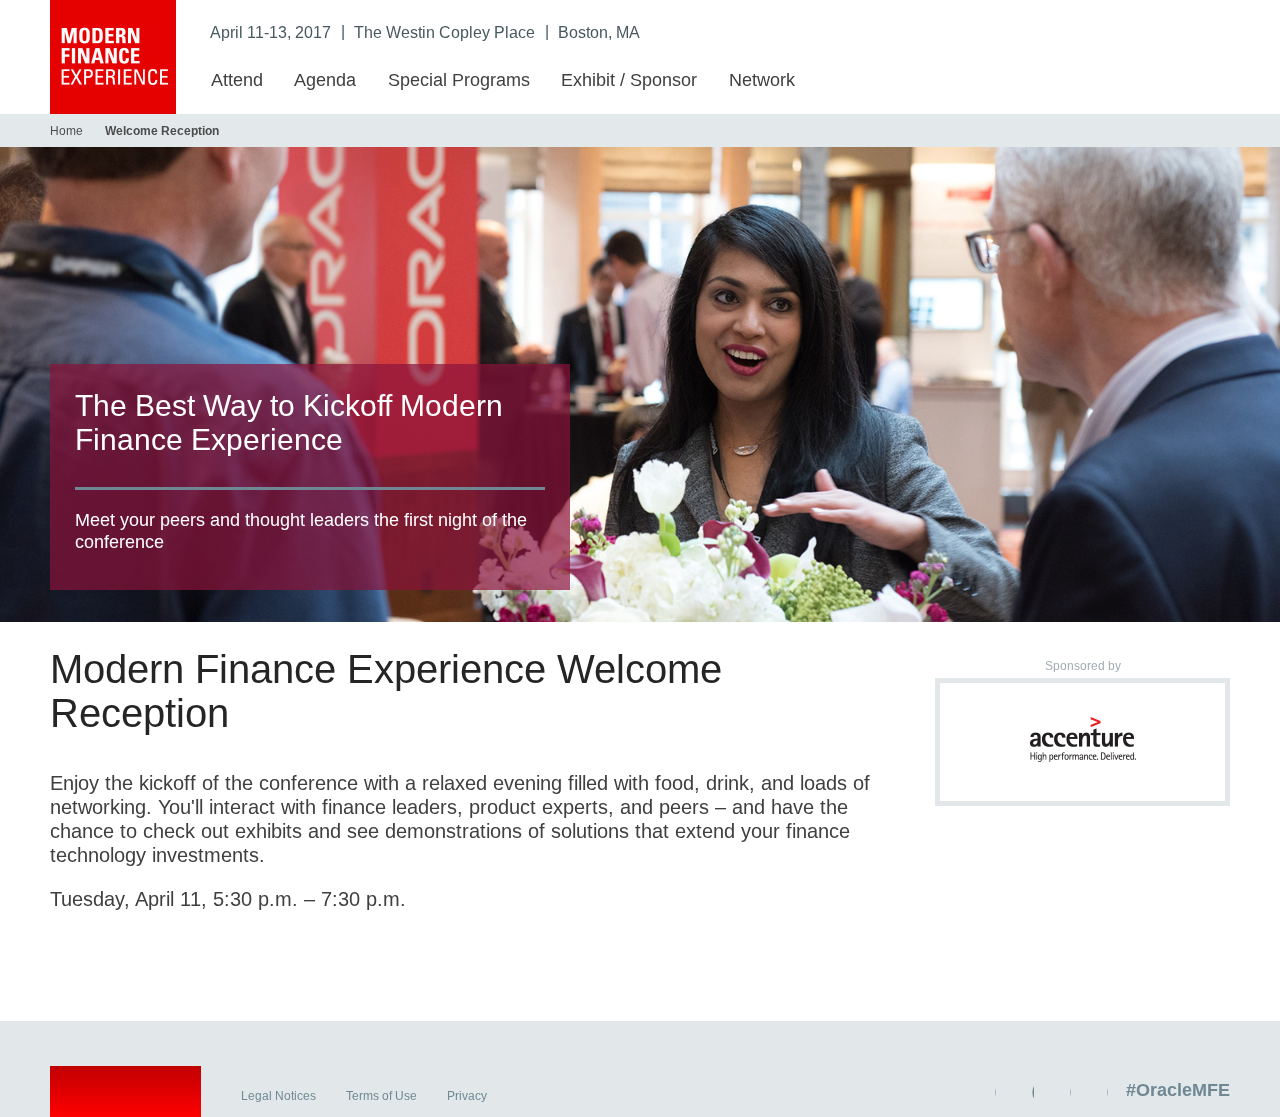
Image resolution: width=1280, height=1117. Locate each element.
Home (66, 131)
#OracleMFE (1178, 1090)
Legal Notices (278, 1096)
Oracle (125, 1095)
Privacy (467, 1096)
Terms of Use (381, 1096)
